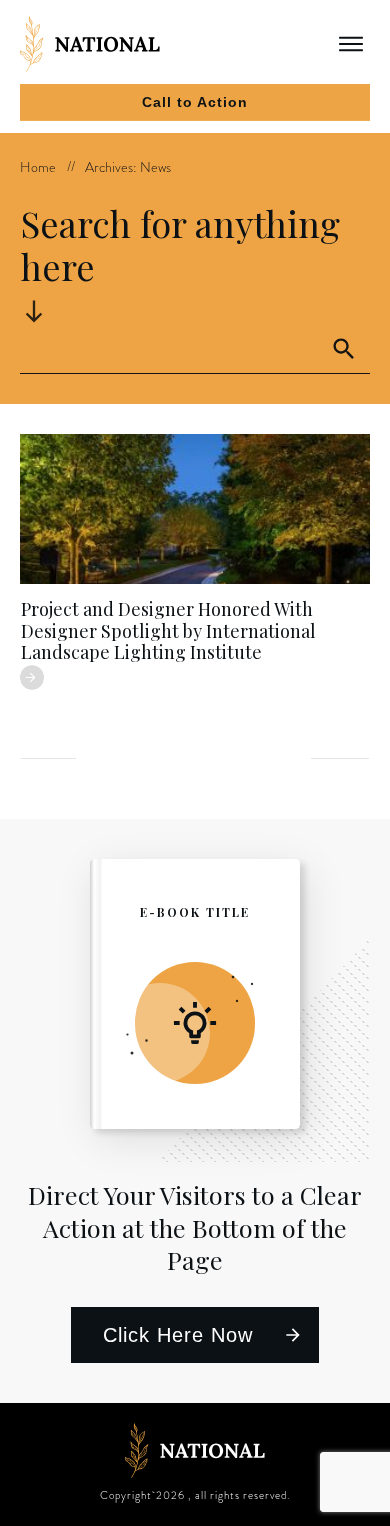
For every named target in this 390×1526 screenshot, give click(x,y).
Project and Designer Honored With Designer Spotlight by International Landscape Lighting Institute (168, 630)
